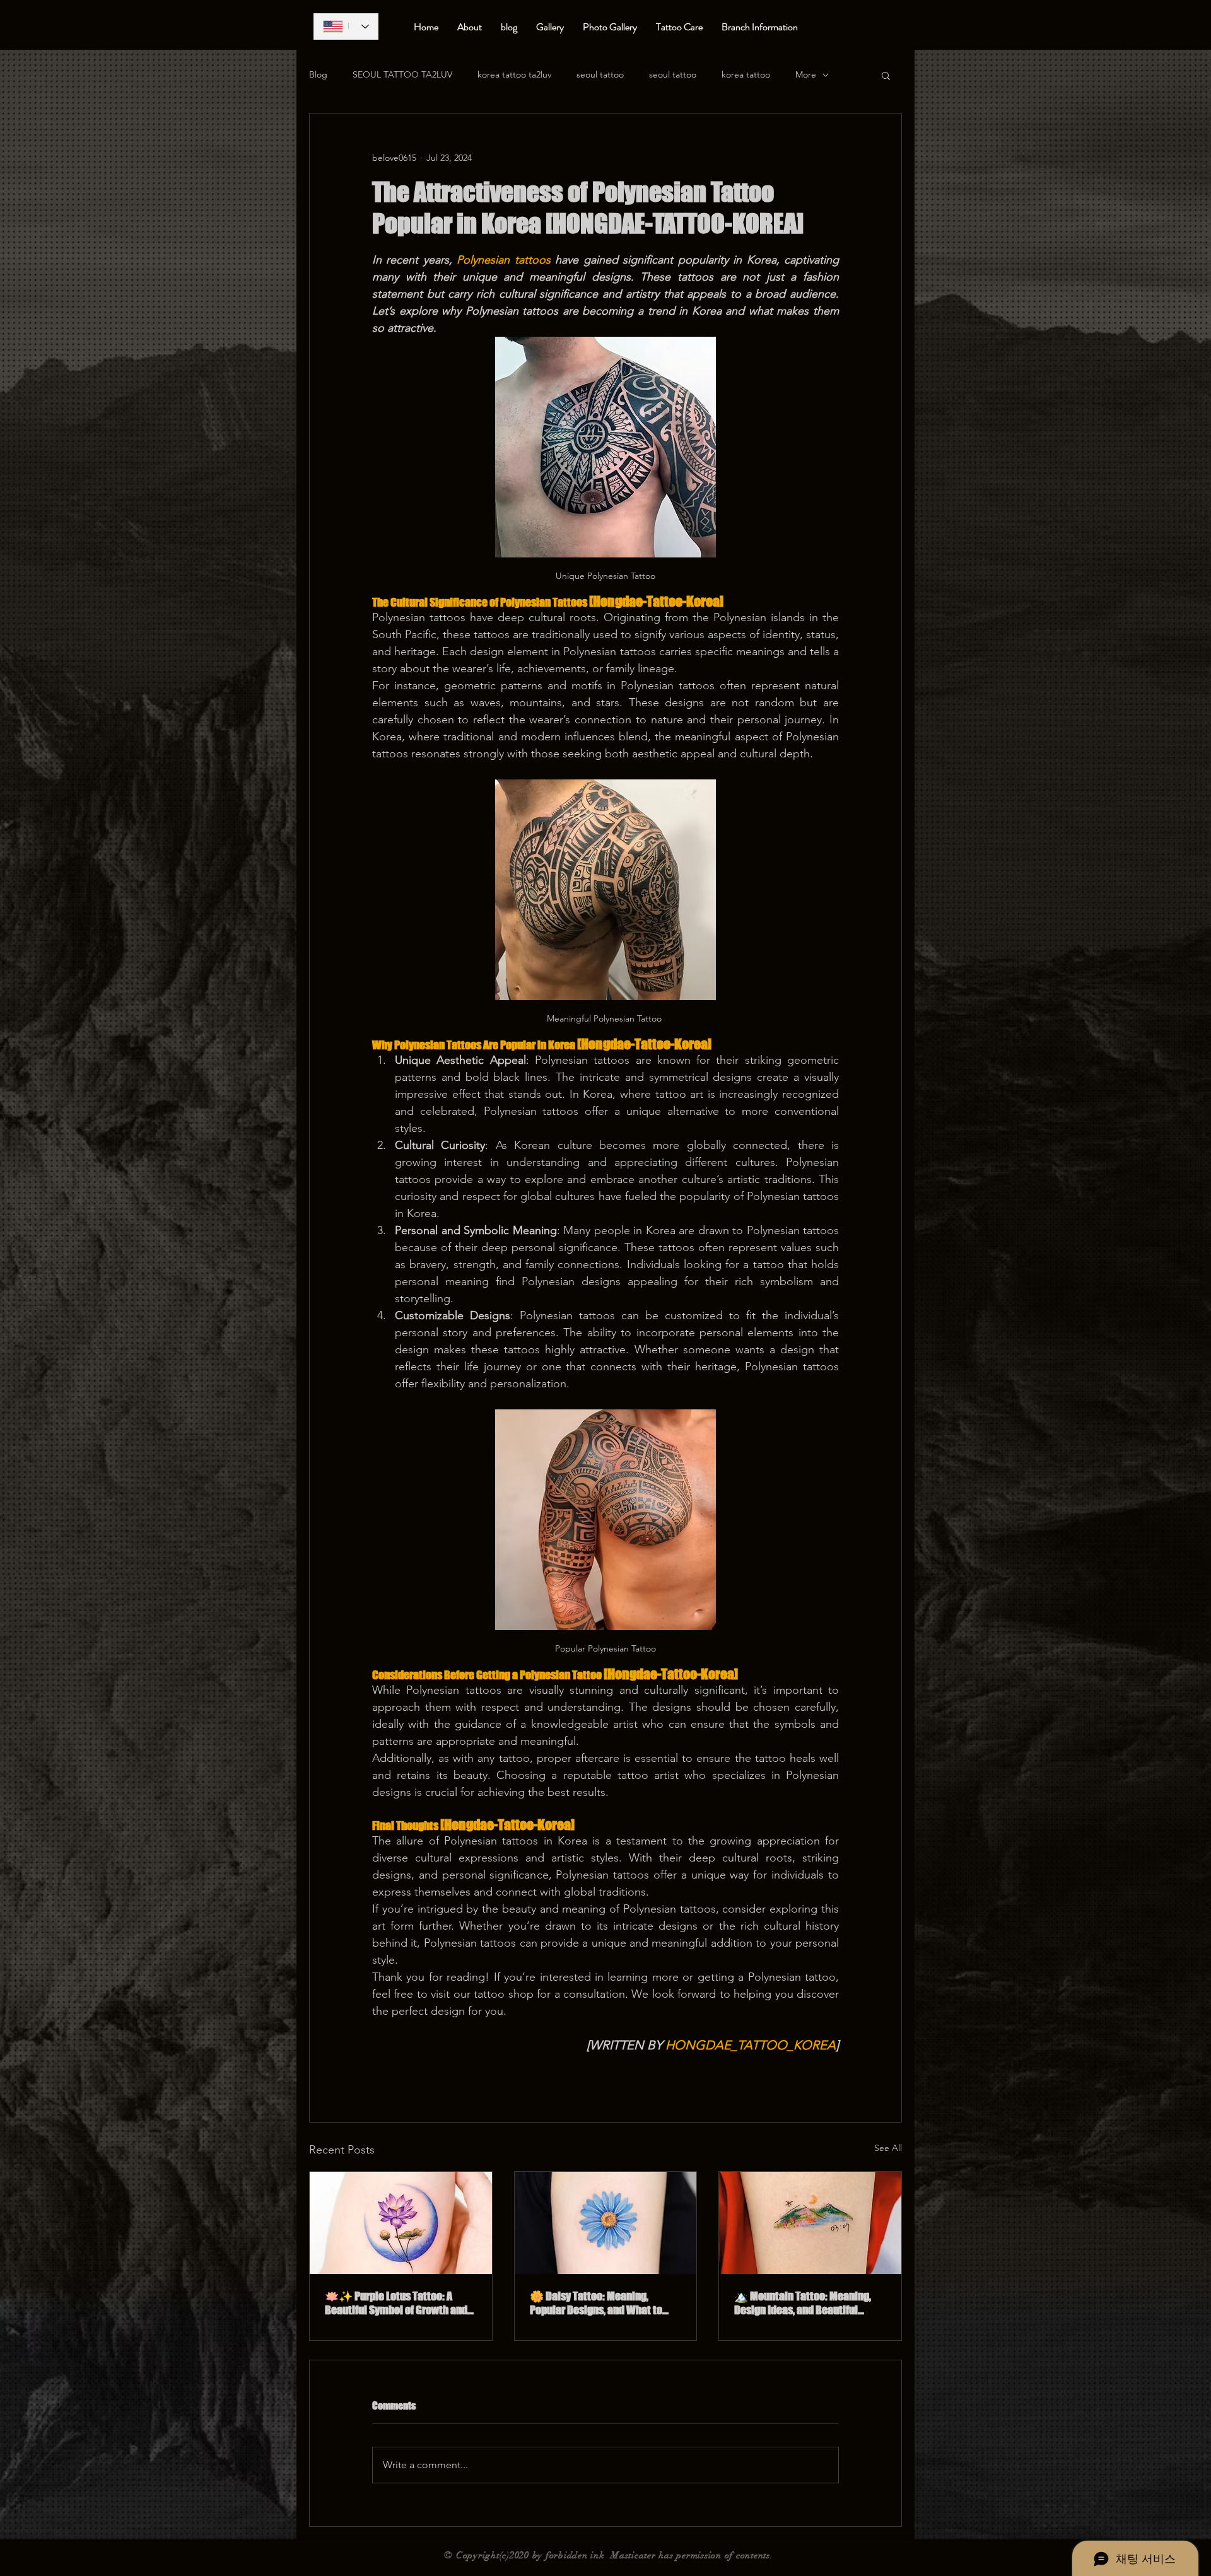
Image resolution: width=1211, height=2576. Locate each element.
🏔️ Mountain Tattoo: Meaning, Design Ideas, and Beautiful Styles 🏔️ (803, 2303)
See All (888, 2148)
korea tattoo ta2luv (514, 74)
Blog (318, 74)
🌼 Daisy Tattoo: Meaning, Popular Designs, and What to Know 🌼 (596, 2303)
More (806, 74)
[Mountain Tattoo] (810, 2223)
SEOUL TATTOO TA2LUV (402, 74)
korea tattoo (746, 74)
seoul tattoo (600, 74)
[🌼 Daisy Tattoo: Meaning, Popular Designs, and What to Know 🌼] (606, 2223)
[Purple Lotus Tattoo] (401, 2223)
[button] (886, 75)
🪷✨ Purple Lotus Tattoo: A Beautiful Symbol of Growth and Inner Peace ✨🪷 (396, 2303)
